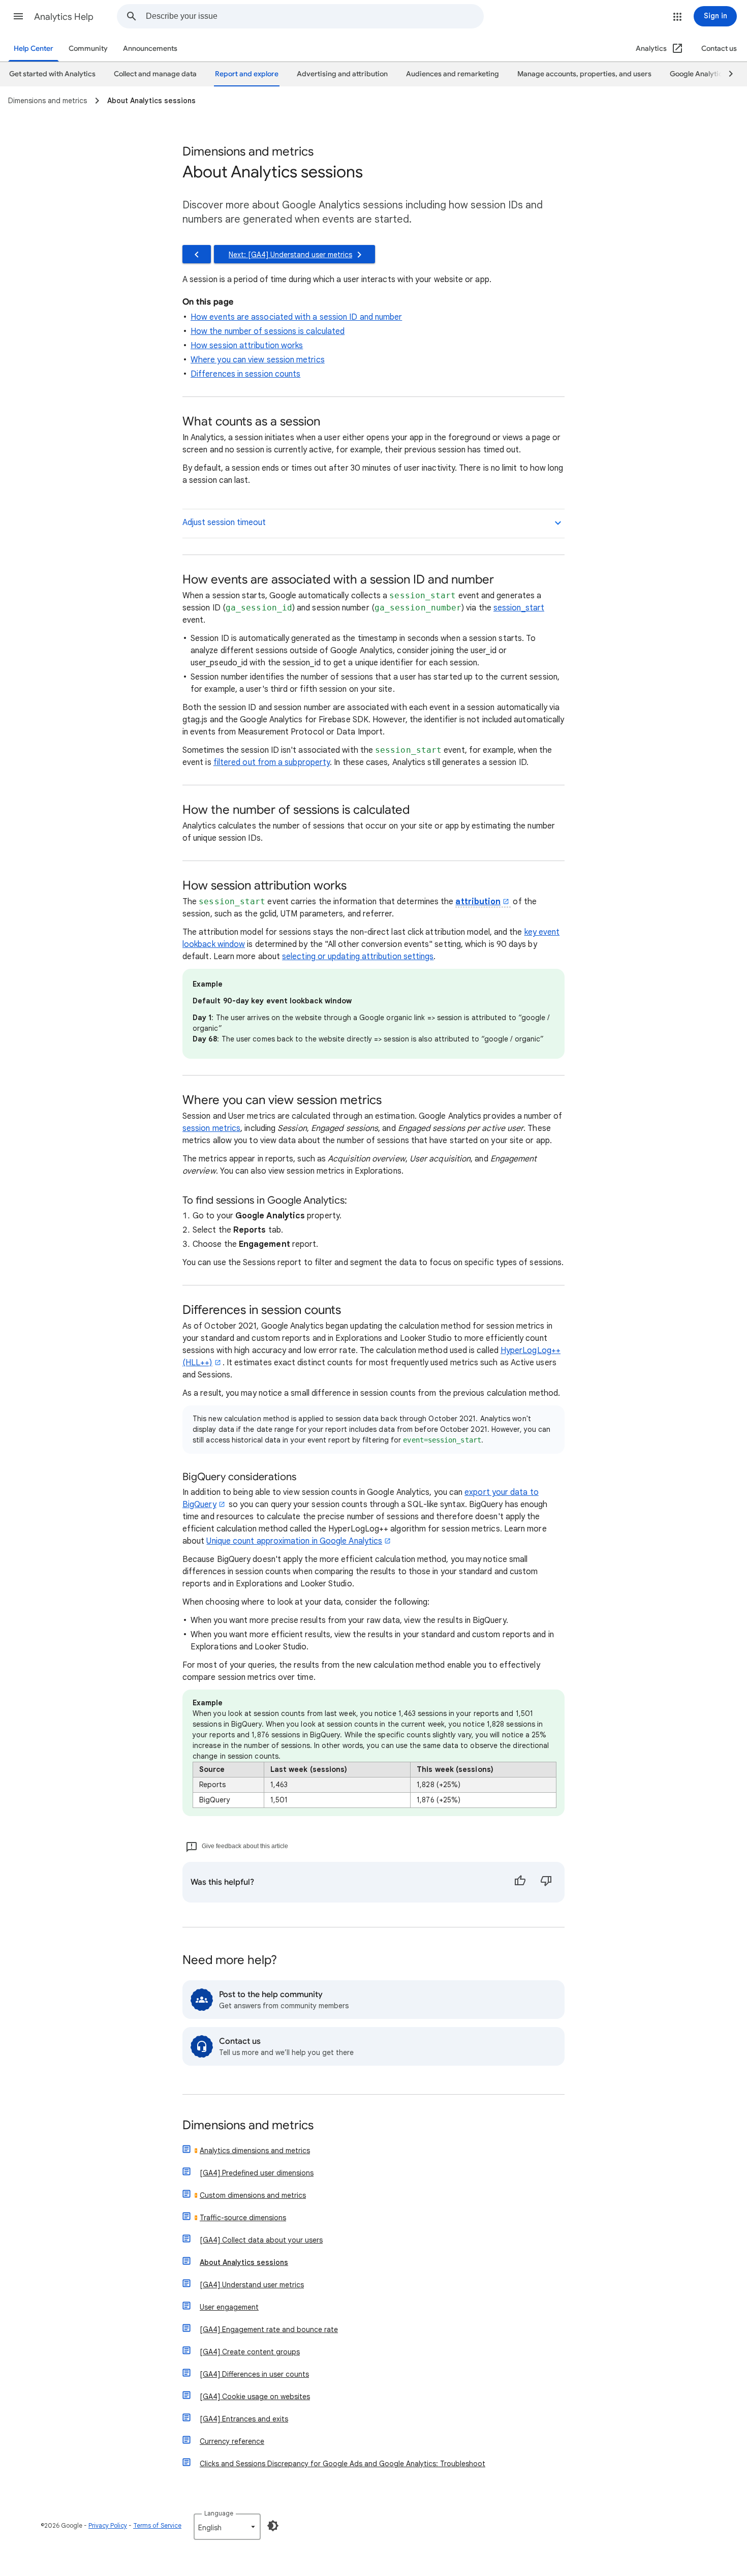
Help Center (34, 49)
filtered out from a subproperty (272, 762)
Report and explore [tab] (247, 74)
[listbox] (227, 2527)
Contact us (719, 49)
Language (219, 2513)
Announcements (150, 49)
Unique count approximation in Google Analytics (294, 1541)
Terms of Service (157, 2525)
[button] (18, 16)
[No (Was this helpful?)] (546, 1882)
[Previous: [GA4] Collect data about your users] (197, 254)
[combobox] (315, 16)
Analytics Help (64, 17)
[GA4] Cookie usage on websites (255, 2397)
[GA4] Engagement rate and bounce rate (269, 2329)
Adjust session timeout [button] (224, 523)
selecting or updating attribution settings (358, 957)
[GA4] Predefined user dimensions (257, 2173)
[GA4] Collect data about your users (261, 2240)
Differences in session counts (245, 374)
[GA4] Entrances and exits (244, 2419)
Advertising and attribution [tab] (342, 74)
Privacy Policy (108, 2525)
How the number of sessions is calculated (268, 331)
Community (88, 49)
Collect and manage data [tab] (155, 74)
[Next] (726, 74)
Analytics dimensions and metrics (255, 2151)
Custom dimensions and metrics (253, 2195)
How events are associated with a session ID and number (296, 317)
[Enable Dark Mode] (273, 2526)
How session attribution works (247, 346)
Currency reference (232, 2441)
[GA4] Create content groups (250, 2352)
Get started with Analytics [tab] (52, 74)
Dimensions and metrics (248, 2126)
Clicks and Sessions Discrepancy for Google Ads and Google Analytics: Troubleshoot (343, 2464)
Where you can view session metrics (258, 360)
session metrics (211, 1128)
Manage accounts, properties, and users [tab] (584, 74)
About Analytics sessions (244, 2262)
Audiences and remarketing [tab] (453, 74)
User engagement (229, 2307)
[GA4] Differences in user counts (254, 2374)
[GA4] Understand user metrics (252, 2285)
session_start (519, 608)
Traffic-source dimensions (243, 2218)
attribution (478, 902)
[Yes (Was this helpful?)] (520, 1882)
